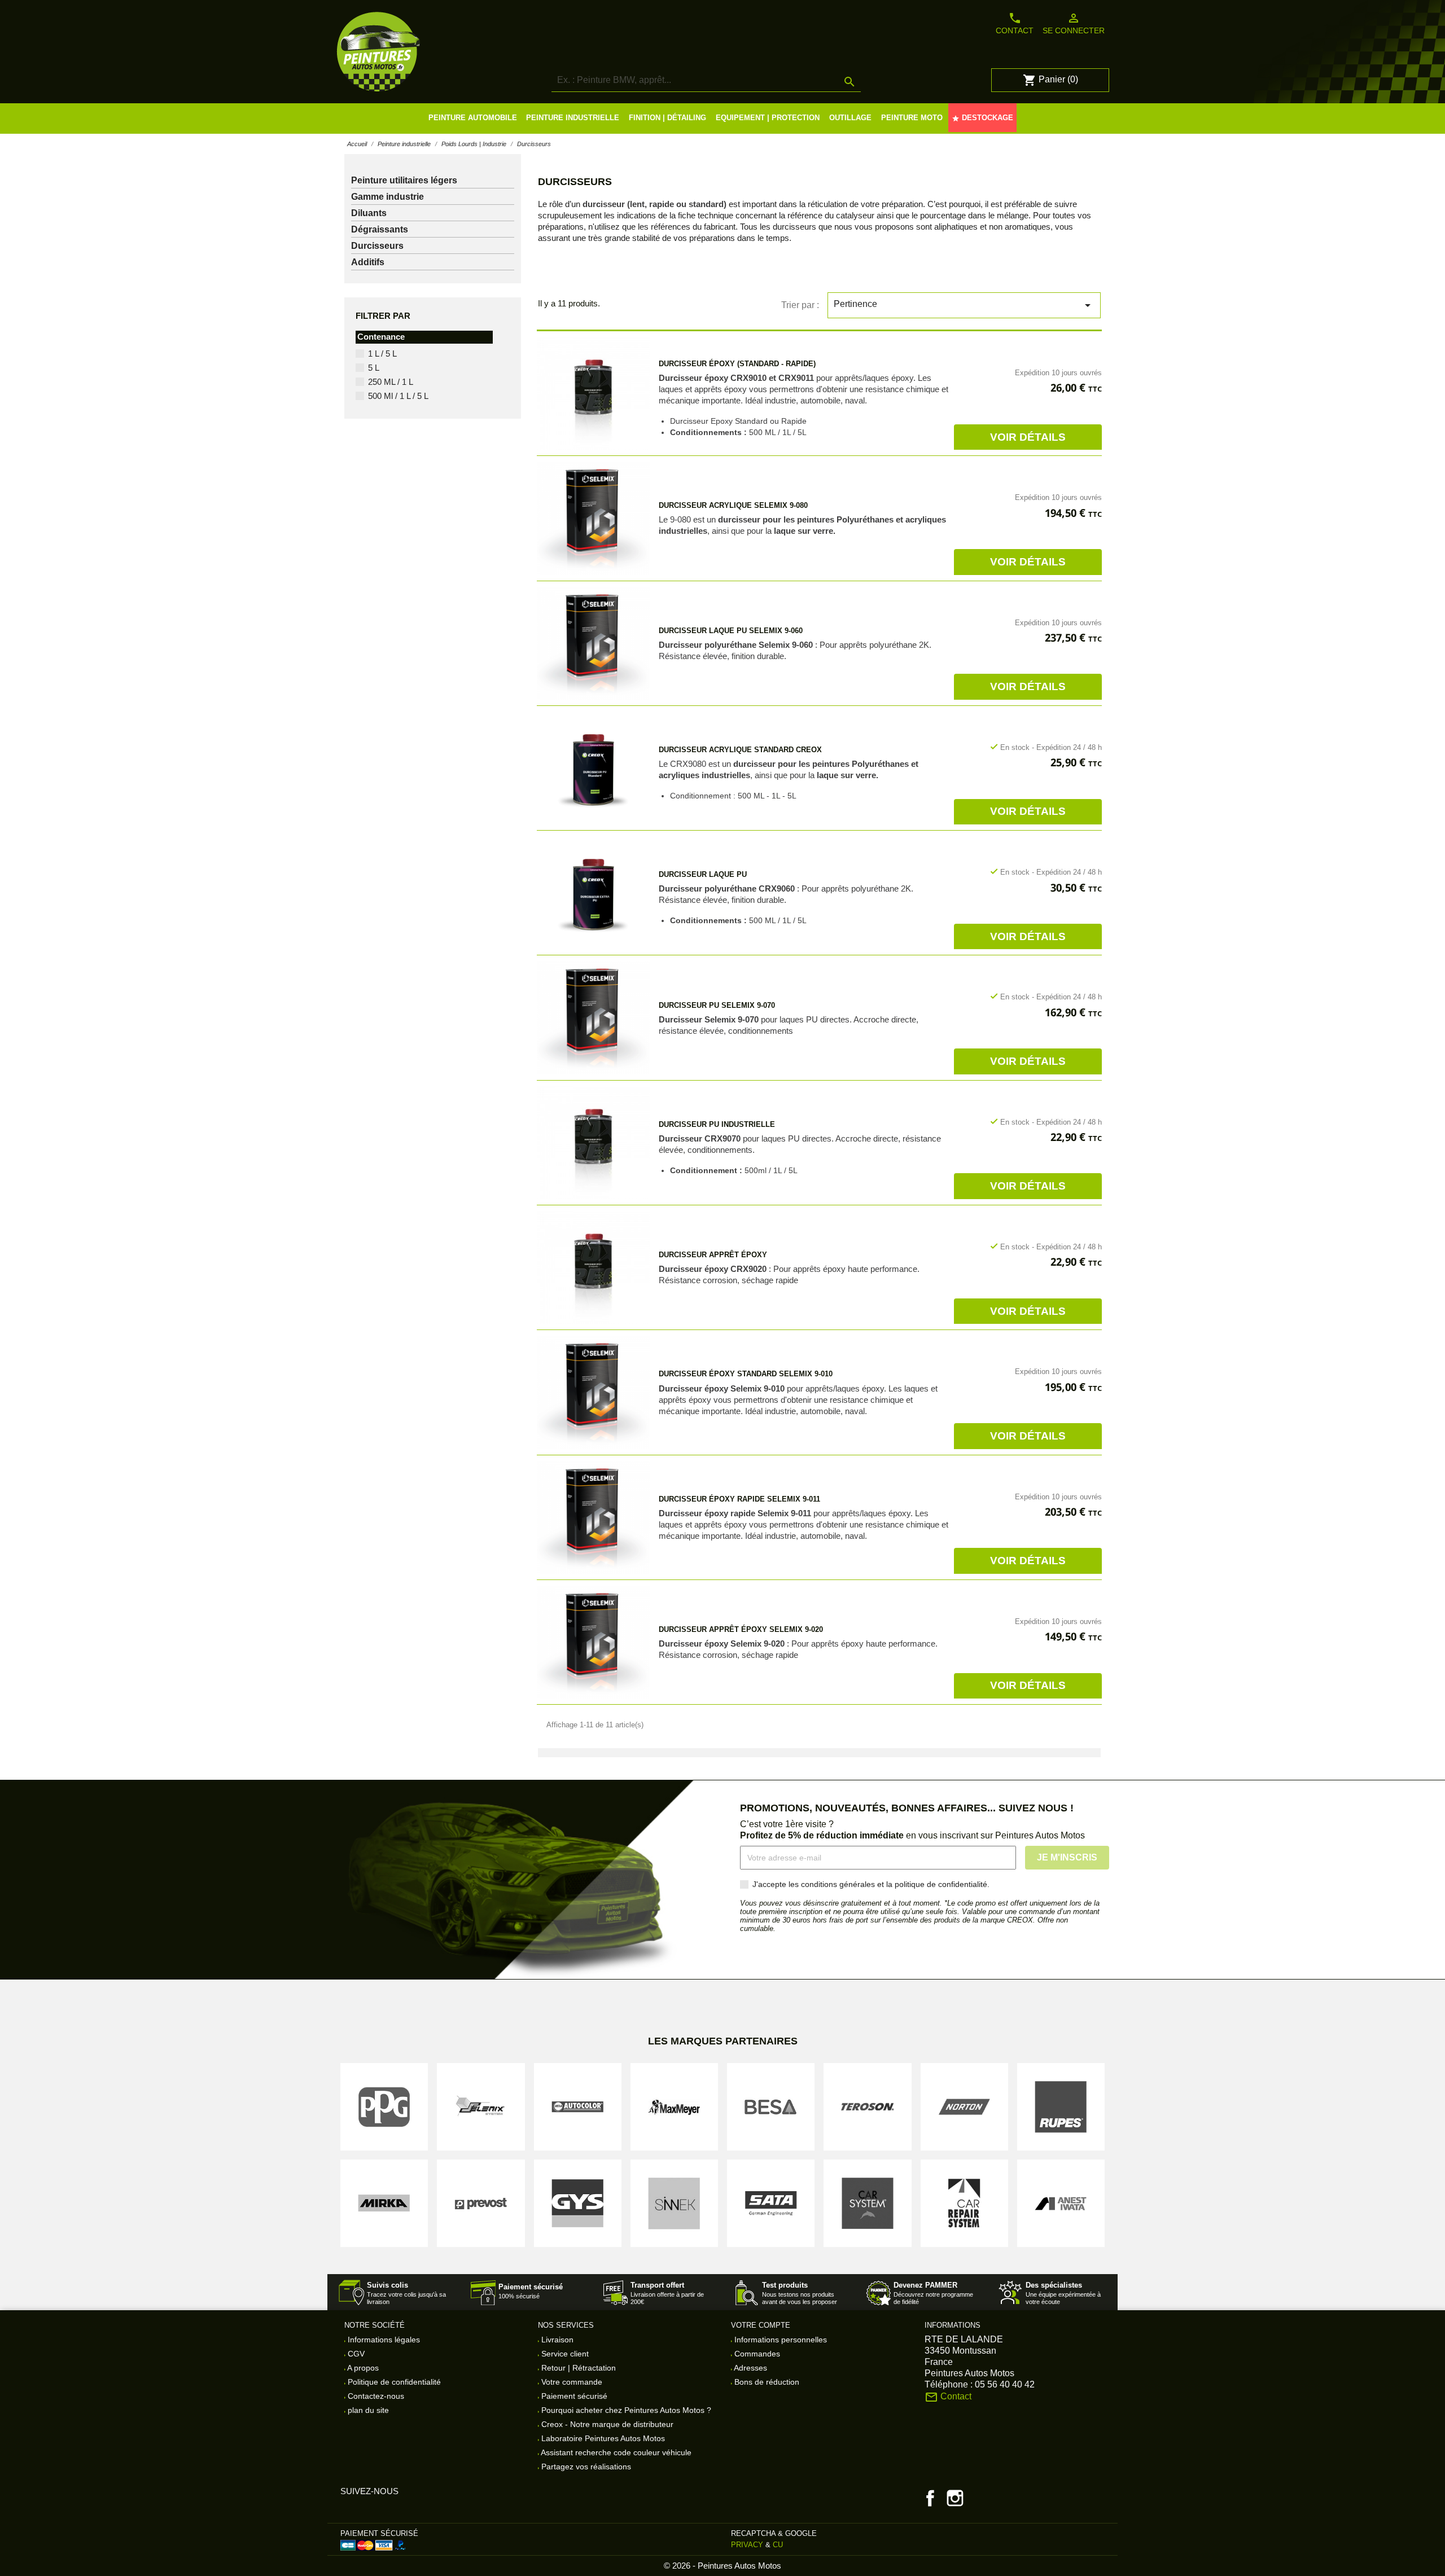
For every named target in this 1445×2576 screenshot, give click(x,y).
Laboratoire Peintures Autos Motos (602, 2438)
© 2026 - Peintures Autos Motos (722, 2566)
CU (778, 2545)
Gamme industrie (387, 197)
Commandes (756, 2354)
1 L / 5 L (382, 354)
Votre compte (761, 2325)
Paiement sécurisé (573, 2396)
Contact (1015, 23)
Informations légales (383, 2340)
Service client (564, 2354)
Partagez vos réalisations (585, 2467)
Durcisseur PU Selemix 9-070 (717, 1005)
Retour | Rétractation (577, 2368)
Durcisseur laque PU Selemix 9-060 (731, 631)
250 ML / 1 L (391, 382)
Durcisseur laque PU (703, 874)
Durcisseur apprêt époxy (713, 1255)
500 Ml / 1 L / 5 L (398, 396)
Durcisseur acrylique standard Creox (740, 750)
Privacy (747, 2545)
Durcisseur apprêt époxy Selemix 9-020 (741, 1629)
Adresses (750, 2368)
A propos (362, 2368)
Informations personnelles (780, 2340)
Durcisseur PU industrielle (717, 1124)
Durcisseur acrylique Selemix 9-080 (733, 505)
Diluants (369, 213)
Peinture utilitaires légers (404, 180)
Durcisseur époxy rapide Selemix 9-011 (739, 1499)
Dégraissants (380, 229)
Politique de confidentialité (393, 2382)
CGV (355, 2354)
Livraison (556, 2340)
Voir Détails (1028, 437)
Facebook (930, 2498)
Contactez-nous (375, 2396)
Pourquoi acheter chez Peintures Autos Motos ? (625, 2410)
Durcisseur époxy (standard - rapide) (737, 364)
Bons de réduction (766, 2382)
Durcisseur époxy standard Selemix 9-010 (746, 1374)
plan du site (367, 2410)
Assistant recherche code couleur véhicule (615, 2452)
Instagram (955, 2498)
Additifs (368, 262)
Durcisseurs (377, 246)
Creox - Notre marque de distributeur (606, 2424)
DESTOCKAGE (982, 118)
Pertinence (964, 305)
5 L (374, 368)
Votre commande (571, 2382)
